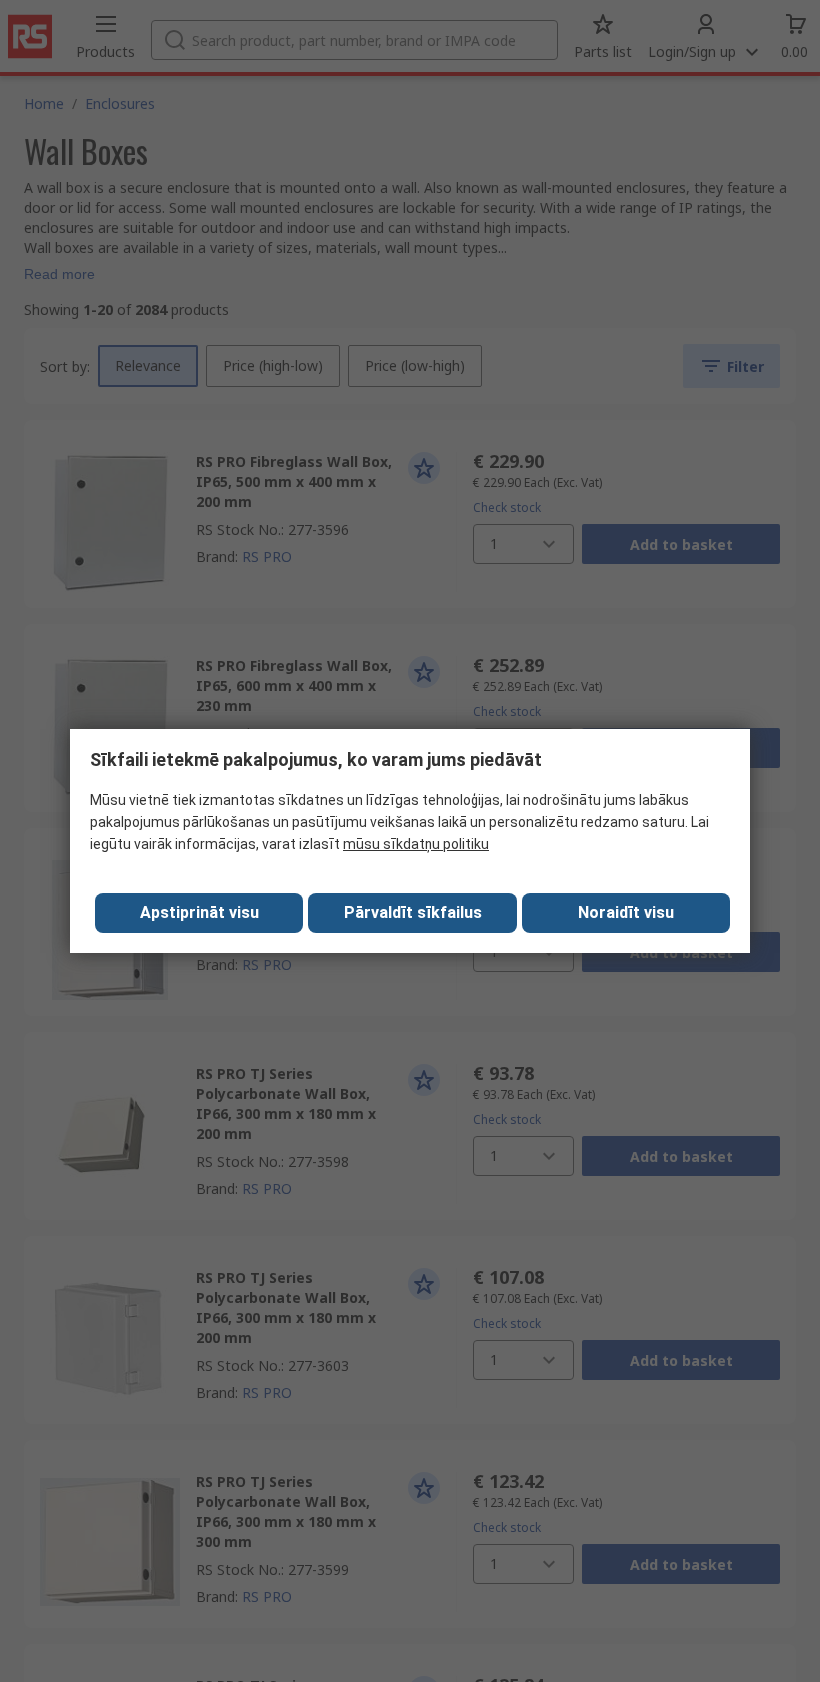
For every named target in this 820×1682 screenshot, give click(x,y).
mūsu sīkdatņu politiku (416, 844)
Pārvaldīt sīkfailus (413, 912)
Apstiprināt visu (199, 912)
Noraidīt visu (626, 912)
